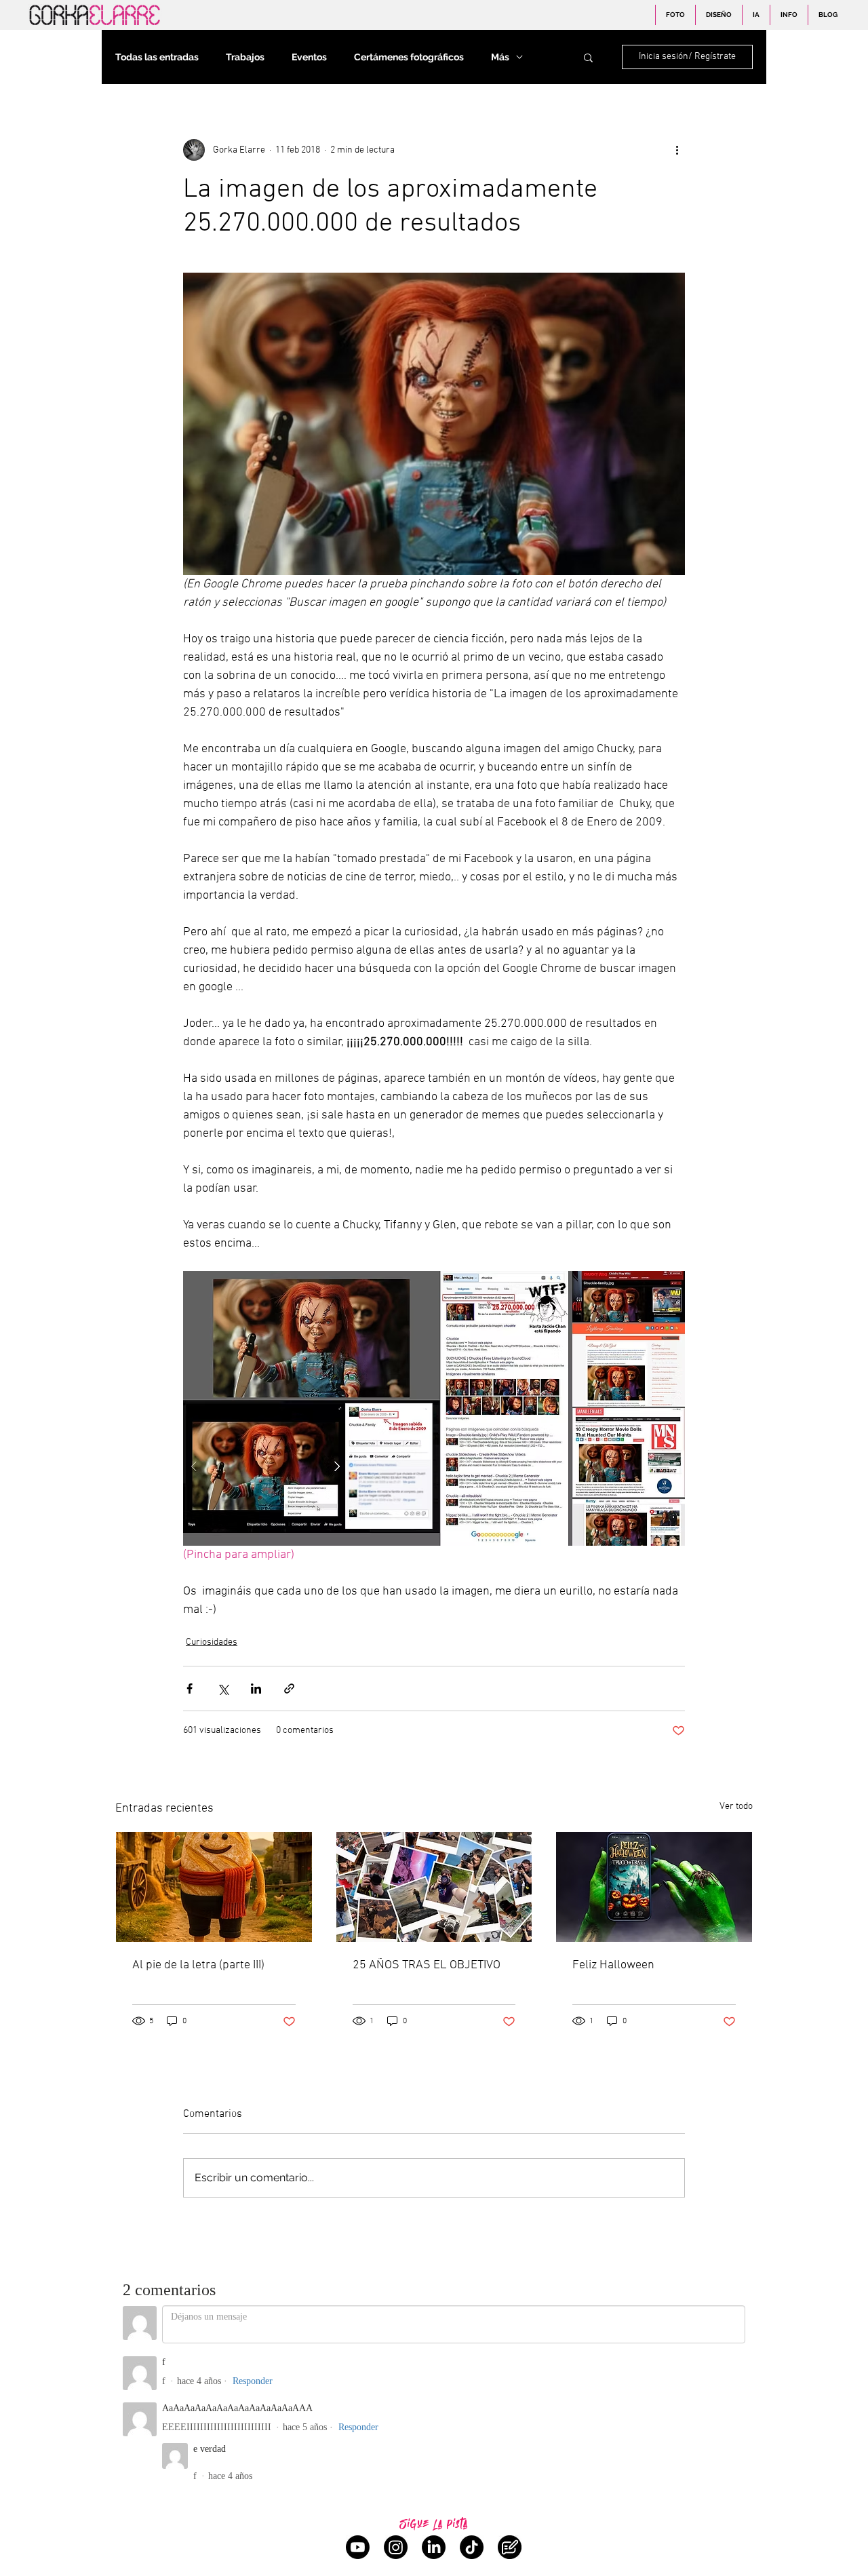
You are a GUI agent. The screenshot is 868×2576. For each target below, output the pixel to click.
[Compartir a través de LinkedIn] (256, 1689)
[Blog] (510, 2547)
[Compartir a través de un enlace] (289, 1689)
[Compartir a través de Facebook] (190, 1689)
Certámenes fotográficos (409, 57)
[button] (588, 57)
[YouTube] (358, 2547)
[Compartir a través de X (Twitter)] (223, 1689)
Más (500, 57)
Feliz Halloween (613, 1965)
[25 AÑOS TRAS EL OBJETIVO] (434, 1887)
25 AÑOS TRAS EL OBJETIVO (427, 1965)
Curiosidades (212, 1642)
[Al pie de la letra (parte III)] (214, 1887)
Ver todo (736, 1807)
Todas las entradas (157, 57)
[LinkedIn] (434, 2547)
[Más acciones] (677, 150)
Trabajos (245, 57)
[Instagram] (396, 2547)
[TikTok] (472, 2547)
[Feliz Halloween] (654, 1887)
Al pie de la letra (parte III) (198, 1965)
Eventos (309, 57)
